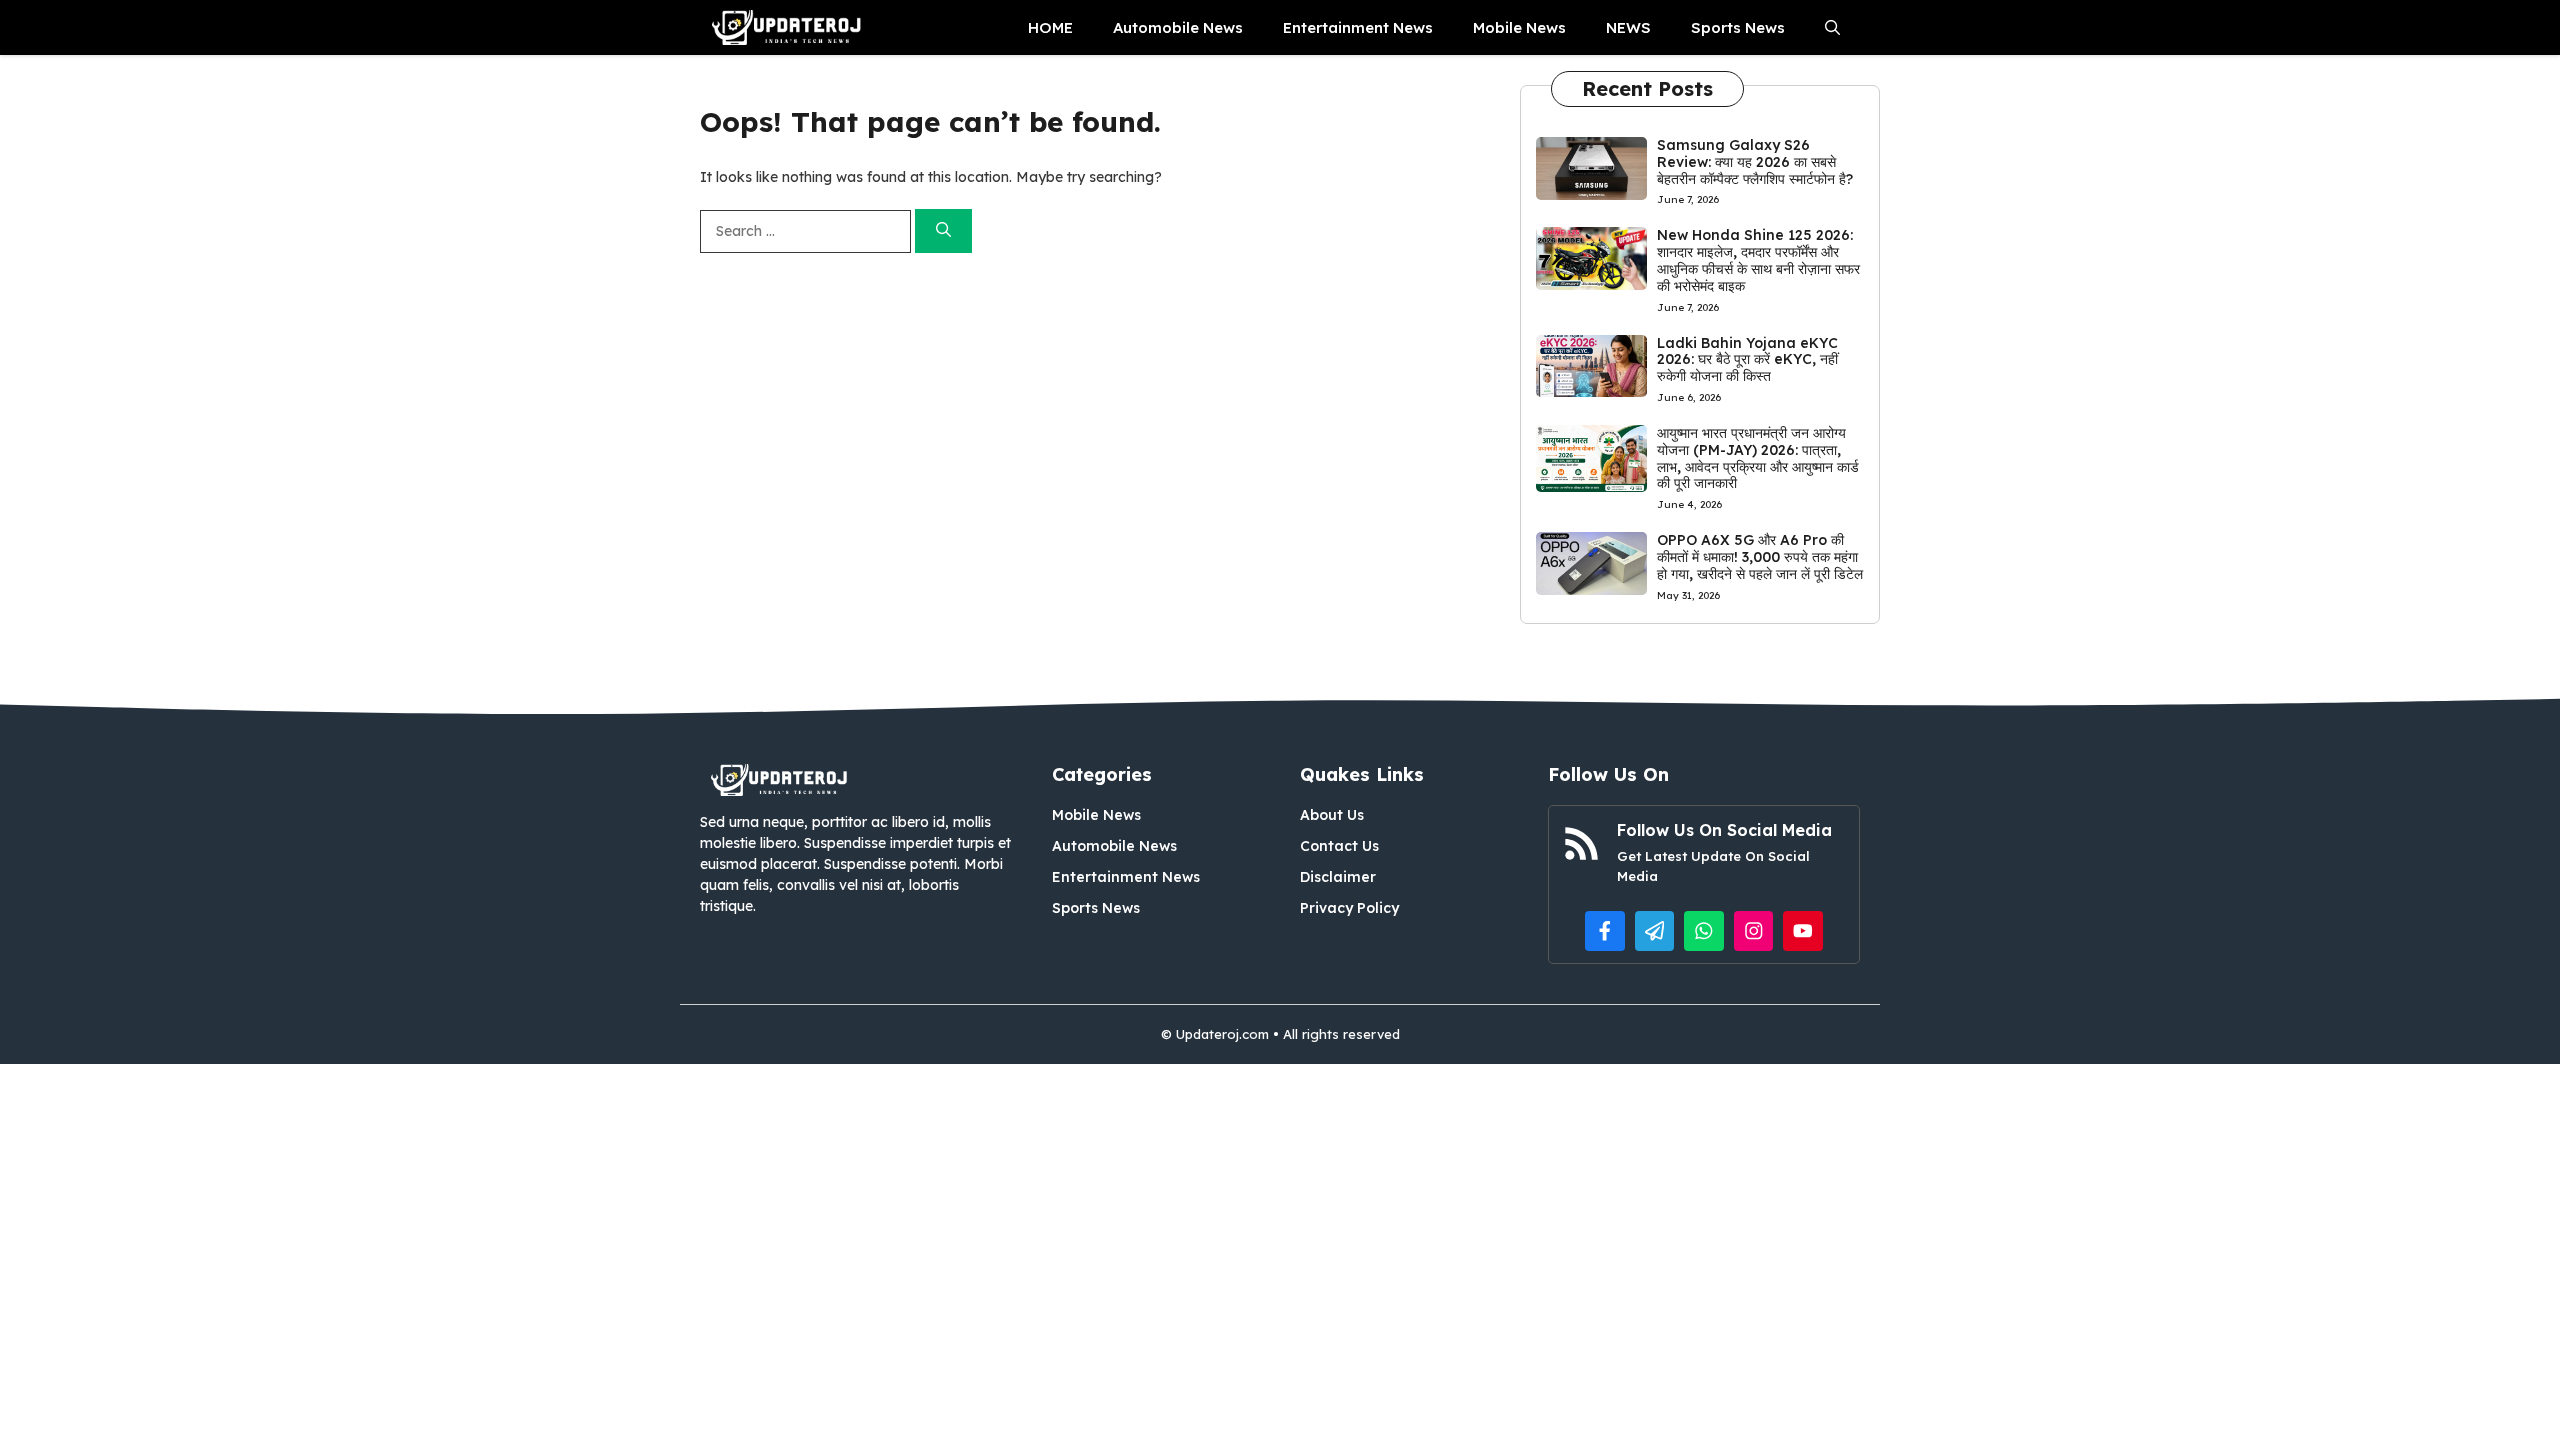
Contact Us (1339, 846)
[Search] (943, 231)
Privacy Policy (1349, 908)
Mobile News (1519, 27)
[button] (1832, 27)
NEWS (1628, 27)
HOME (1050, 27)
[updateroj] (787, 27)
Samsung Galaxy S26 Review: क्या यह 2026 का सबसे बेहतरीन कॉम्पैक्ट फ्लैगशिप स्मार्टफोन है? (1755, 162)
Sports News (1738, 27)
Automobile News (1178, 27)
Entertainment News (1358, 27)
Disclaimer (1338, 877)
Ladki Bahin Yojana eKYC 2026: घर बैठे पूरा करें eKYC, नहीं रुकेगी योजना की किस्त (1747, 360)
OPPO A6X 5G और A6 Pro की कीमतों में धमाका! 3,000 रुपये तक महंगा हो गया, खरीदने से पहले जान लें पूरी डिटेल (1760, 557)
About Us (1332, 815)
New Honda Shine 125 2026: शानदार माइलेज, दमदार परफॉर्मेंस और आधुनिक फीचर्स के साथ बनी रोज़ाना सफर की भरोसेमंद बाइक (1758, 260)
